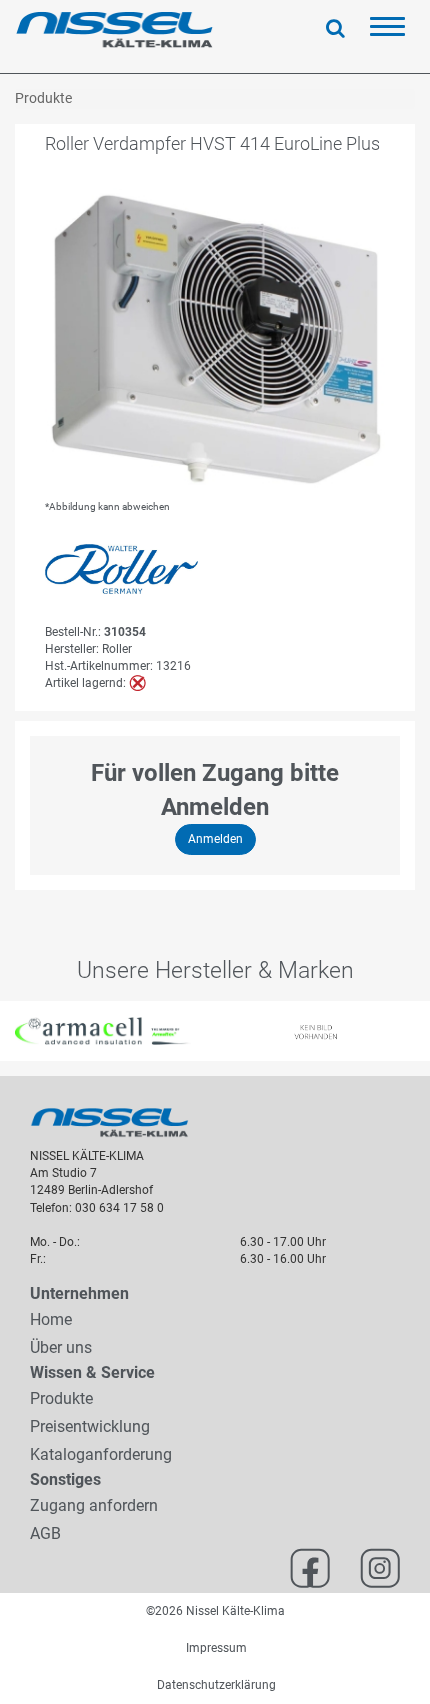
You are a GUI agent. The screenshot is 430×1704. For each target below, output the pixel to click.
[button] (11, 1031)
